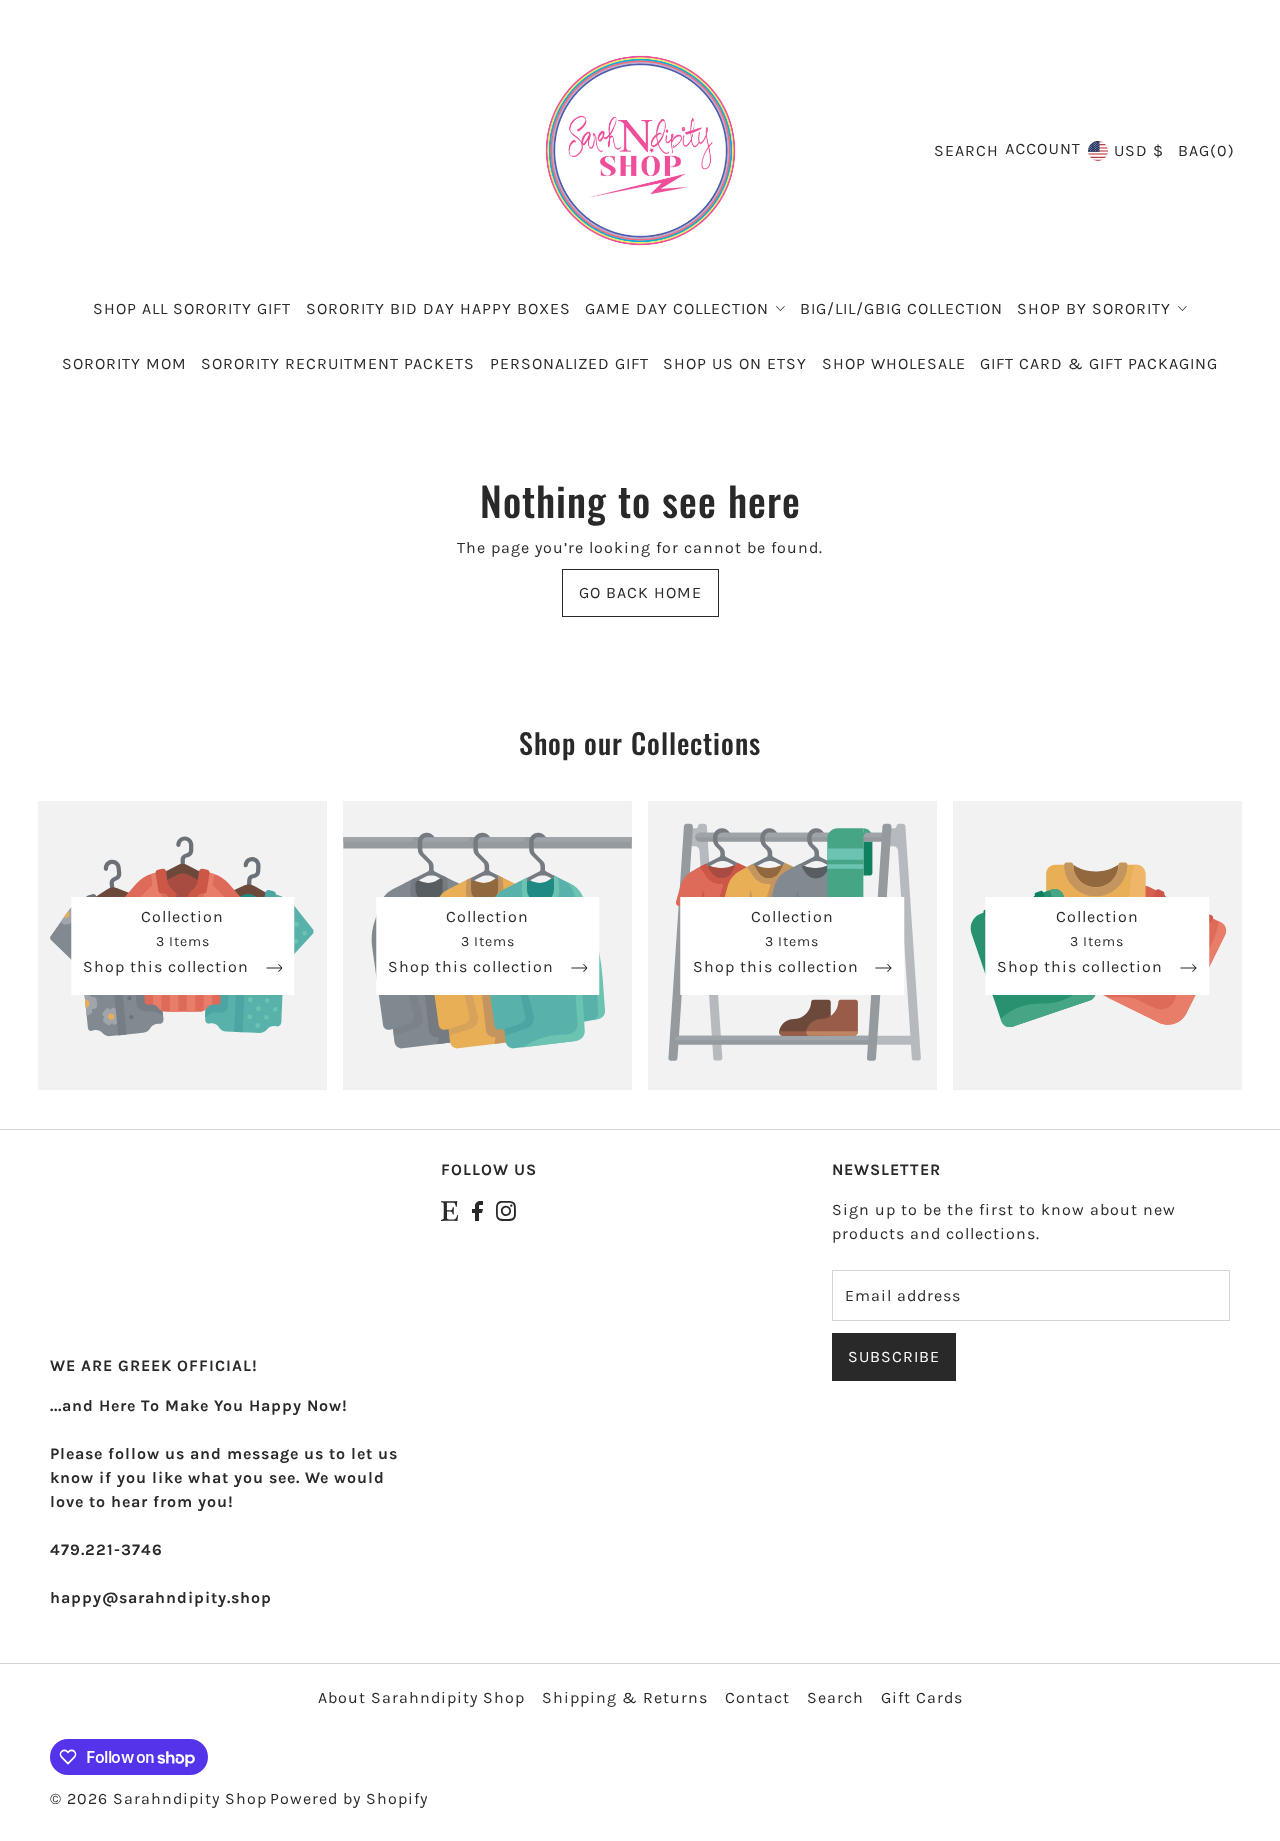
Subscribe (894, 1356)
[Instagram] (506, 1210)
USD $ (1139, 150)
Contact (757, 1697)
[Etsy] (449, 1210)
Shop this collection (168, 967)
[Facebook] (477, 1210)
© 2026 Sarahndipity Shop (158, 1798)
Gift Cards (922, 1697)
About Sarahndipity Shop (421, 1697)
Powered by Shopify (349, 1798)
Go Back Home (640, 592)
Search (835, 1697)
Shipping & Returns (625, 1697)
